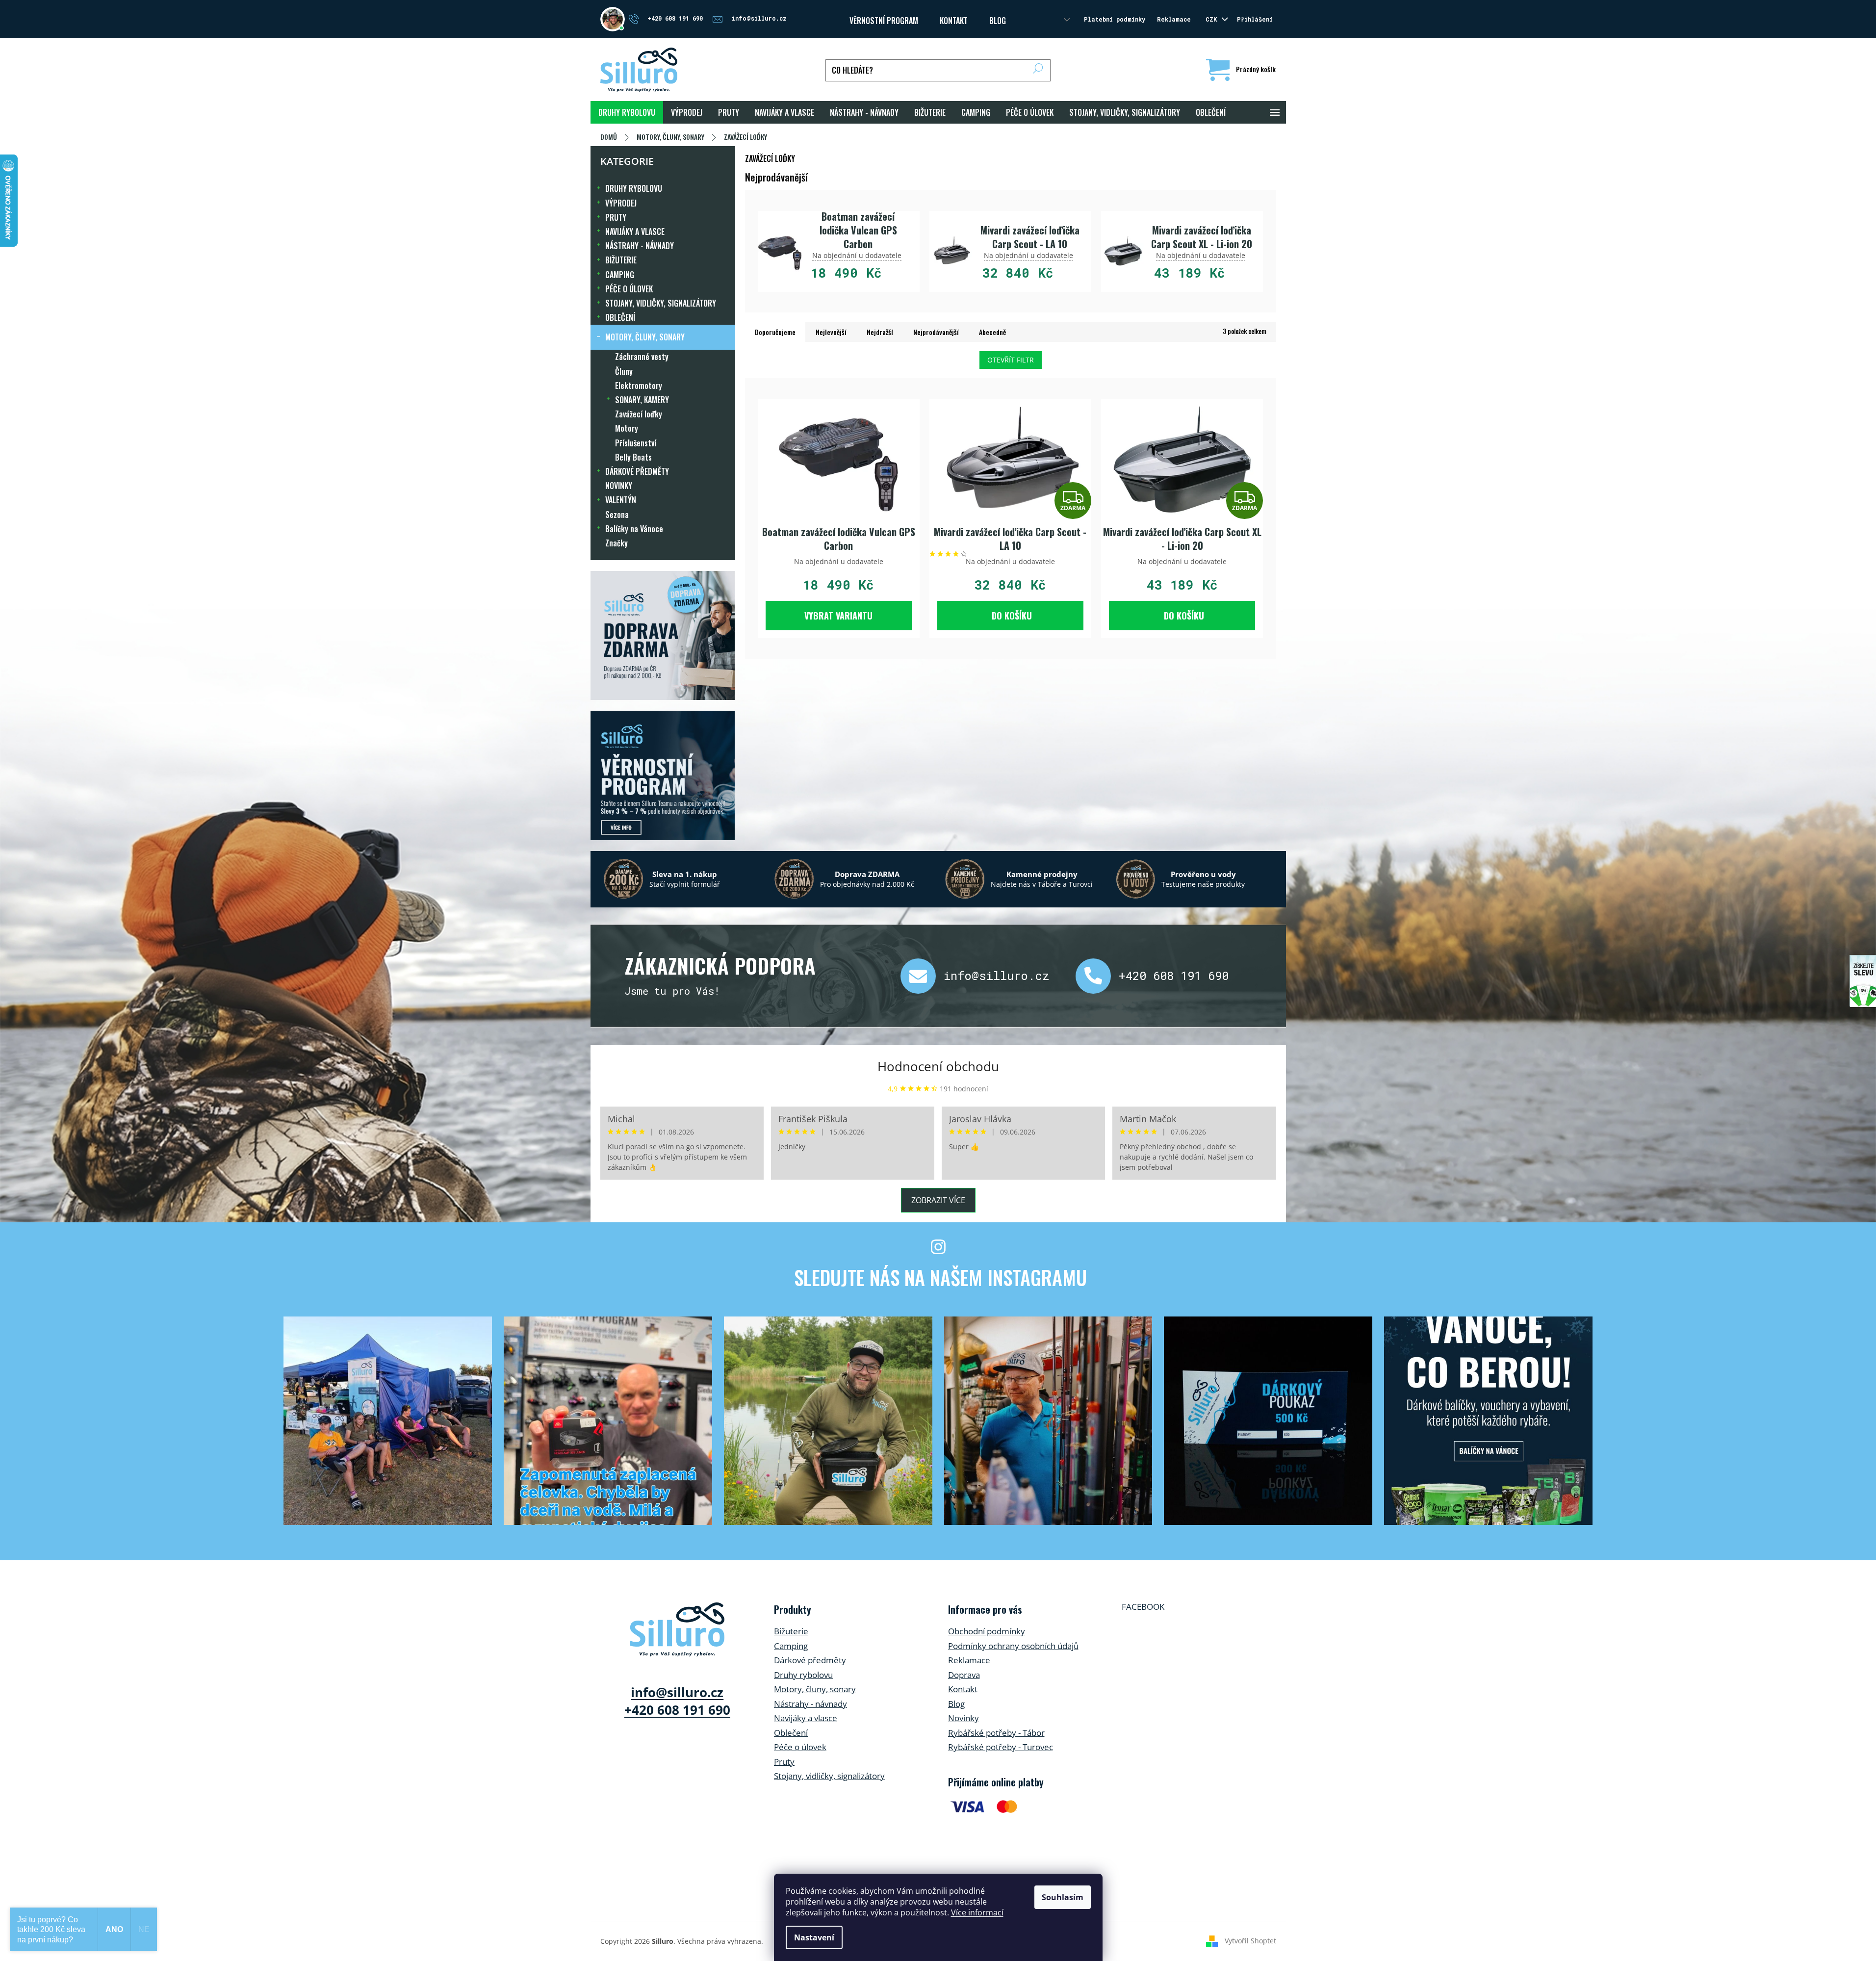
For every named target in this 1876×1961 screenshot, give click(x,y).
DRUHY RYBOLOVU (634, 188)
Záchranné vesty (642, 357)
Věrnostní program (884, 21)
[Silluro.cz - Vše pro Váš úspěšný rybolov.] (677, 1629)
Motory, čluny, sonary (815, 1689)
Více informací (977, 1912)
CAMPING (620, 275)
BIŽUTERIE (621, 260)
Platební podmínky (1115, 19)
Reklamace (1174, 19)
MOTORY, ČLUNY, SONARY (645, 337)
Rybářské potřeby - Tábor (996, 1733)
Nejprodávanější (936, 332)
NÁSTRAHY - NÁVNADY (640, 246)
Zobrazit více (938, 1200)
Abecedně (992, 332)
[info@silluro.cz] (922, 976)
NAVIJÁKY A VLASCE (635, 232)
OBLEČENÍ (620, 317)
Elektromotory (639, 386)
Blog (998, 21)
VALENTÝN (621, 500)
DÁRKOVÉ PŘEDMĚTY (637, 471)
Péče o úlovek (800, 1747)
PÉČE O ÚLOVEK (629, 289)
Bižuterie (791, 1631)
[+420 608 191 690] (1097, 976)
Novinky (964, 1718)
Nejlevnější (831, 332)
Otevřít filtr (1011, 360)
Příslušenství (636, 443)
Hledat (1038, 70)
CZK (1213, 19)
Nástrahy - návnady (810, 1704)
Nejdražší (880, 332)
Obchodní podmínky (987, 1631)
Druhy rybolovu (803, 1675)
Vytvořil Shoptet (1250, 1940)
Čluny (624, 371)
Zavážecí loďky (639, 414)
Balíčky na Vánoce (634, 529)
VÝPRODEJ (621, 203)
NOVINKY (619, 486)
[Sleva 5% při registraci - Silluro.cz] (663, 775)
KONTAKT (954, 21)
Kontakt (963, 1689)
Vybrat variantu (838, 616)
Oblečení (791, 1733)
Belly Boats (633, 457)
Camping (791, 1646)
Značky (617, 543)
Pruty (784, 1762)
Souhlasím (1063, 1897)
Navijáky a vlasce (806, 1718)
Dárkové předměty (810, 1660)
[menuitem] (627, 112)
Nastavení (814, 1937)
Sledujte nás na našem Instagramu (940, 1277)
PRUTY (616, 217)
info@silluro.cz (997, 976)
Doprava (964, 1675)
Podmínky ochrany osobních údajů (1013, 1646)
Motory (627, 428)
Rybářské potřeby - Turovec (1001, 1747)
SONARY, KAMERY (642, 400)
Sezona (617, 515)
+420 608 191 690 (1174, 976)
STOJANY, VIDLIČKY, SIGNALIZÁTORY (661, 303)
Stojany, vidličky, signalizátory (829, 1776)
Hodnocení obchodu (938, 1066)
